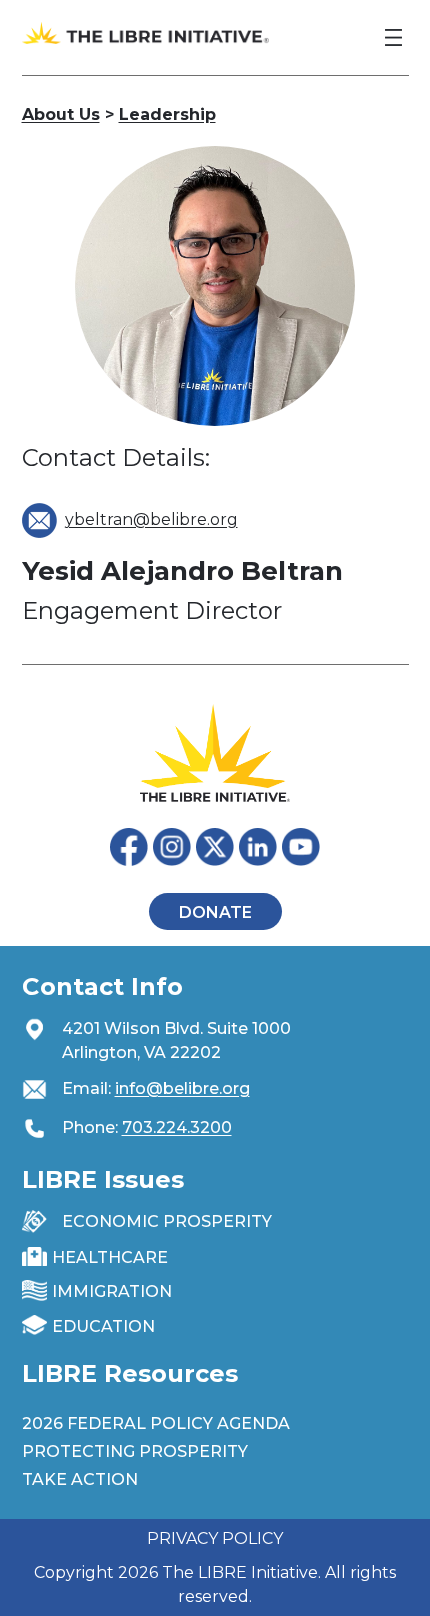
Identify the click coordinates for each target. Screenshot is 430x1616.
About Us (61, 114)
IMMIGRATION (112, 1291)
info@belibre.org (182, 1088)
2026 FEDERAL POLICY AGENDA (156, 1423)
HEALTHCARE (110, 1257)
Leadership (167, 114)
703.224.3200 (177, 1127)
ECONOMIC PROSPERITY (167, 1221)
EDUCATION (103, 1326)
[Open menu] (393, 37)
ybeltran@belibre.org (151, 519)
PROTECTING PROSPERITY (135, 1451)
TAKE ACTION (80, 1479)
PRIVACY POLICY (215, 1538)
